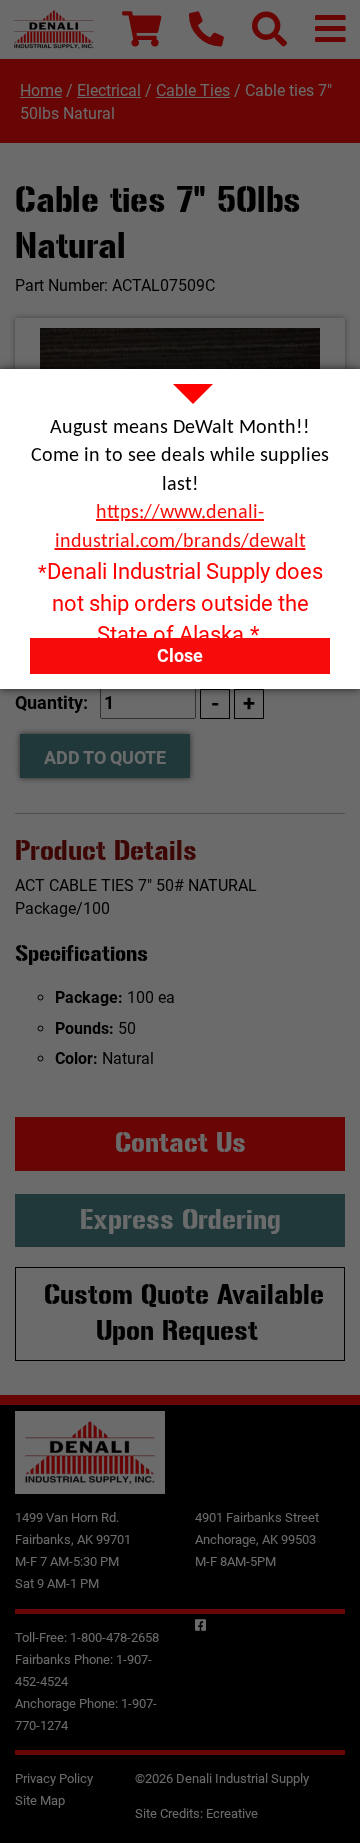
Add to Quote (105, 757)
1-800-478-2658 (114, 1637)
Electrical (109, 90)
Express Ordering (180, 1220)
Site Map (40, 1800)
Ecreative (232, 1813)
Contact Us (180, 1143)
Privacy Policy (54, 1778)
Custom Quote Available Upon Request (184, 1313)
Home (41, 90)
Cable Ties (193, 90)
